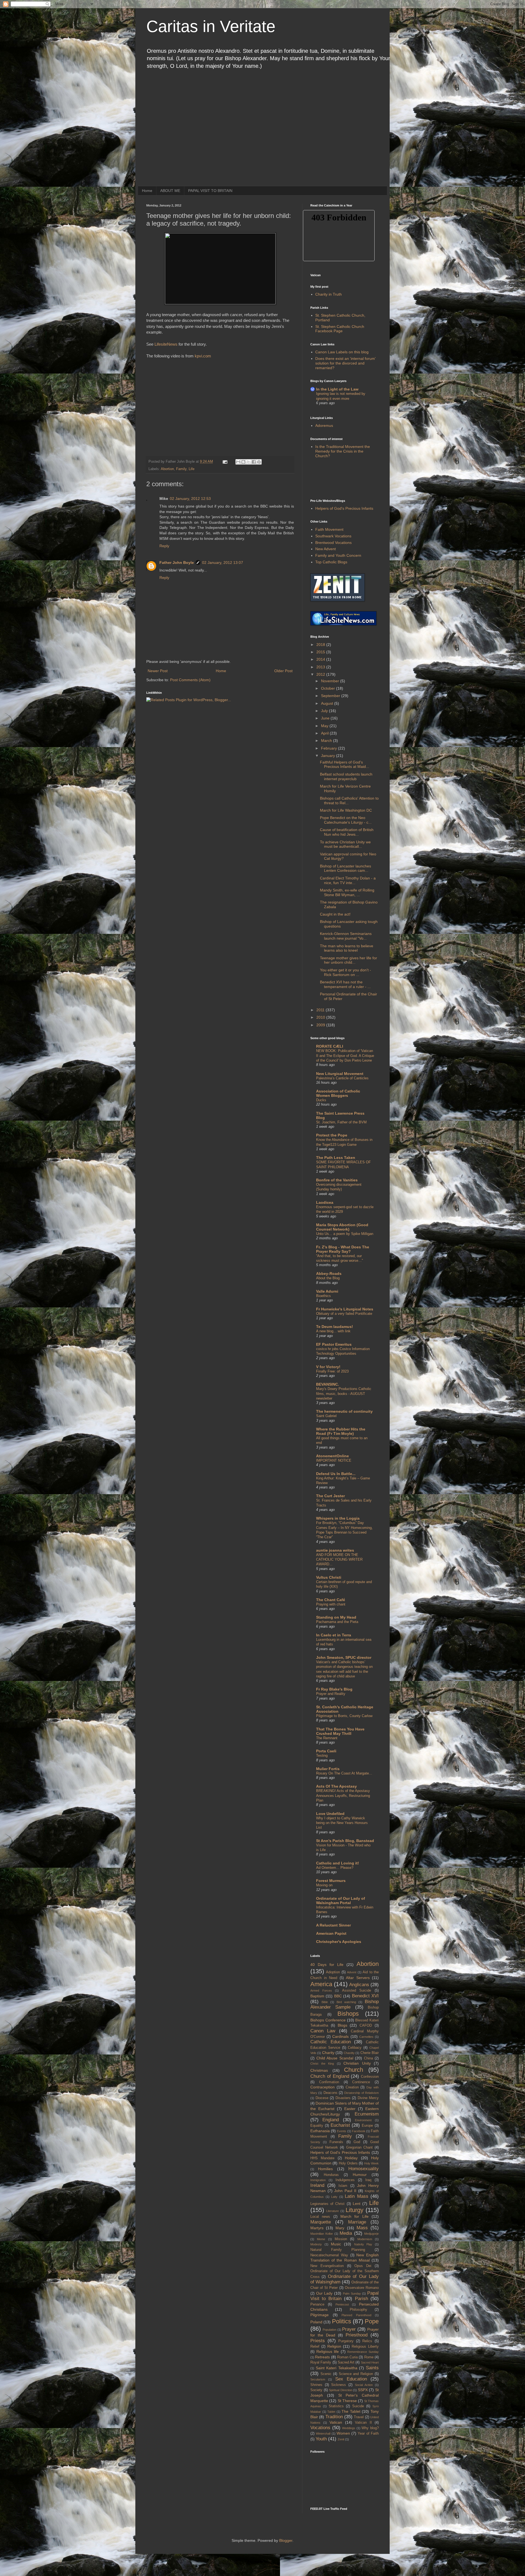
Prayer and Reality (331, 1694)
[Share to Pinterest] (259, 462)
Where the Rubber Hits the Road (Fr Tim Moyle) (341, 1431)
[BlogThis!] (243, 462)
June (326, 718)
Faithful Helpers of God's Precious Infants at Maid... (345, 764)
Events (342, 2131)
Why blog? (370, 2428)
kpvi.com (203, 356)
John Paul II (345, 2191)
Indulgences (345, 2180)
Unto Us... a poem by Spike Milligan (345, 1234)
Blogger (286, 2540)
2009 (321, 1025)
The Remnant (327, 1738)
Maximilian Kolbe (322, 2234)
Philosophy (358, 2310)
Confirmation (329, 2082)
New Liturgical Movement (340, 1074)
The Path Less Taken (336, 1158)
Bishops (348, 2014)
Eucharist (340, 2125)
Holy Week (371, 2163)
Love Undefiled (330, 1814)
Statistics (336, 2406)
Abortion (167, 469)
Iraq (368, 2180)
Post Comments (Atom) (190, 680)
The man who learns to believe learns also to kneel (347, 948)
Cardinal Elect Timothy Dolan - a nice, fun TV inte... (348, 880)
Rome (369, 2357)
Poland (316, 2322)
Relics (367, 2341)
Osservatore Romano (362, 2288)
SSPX (363, 2390)
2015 (321, 652)
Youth (321, 2439)
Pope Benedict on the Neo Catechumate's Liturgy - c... (346, 820)
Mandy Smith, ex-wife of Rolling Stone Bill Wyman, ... (347, 892)
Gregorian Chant (359, 2147)
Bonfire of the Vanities (337, 1180)
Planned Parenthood (356, 2315)
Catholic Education (331, 2042)
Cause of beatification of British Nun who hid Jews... (347, 832)
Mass (362, 2228)
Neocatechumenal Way (329, 2255)
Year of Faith (368, 2434)
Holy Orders (348, 2163)
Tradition (334, 2417)
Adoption (333, 1972)
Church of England (330, 2076)
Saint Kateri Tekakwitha (337, 2368)
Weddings (349, 2428)
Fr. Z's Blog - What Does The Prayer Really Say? (343, 1249)
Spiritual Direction (341, 2390)
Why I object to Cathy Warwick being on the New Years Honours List (342, 1823)
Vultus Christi (329, 1577)
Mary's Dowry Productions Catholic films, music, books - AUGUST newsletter (344, 1394)
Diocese (322, 2098)
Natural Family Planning (338, 2250)
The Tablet (351, 2411)
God (357, 2142)
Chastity (349, 2053)
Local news (320, 2217)
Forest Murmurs (331, 1881)
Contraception (323, 2087)
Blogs (342, 2025)
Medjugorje (371, 2234)
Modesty (316, 2244)
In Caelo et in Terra (334, 1635)
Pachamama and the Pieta (337, 1622)
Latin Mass (357, 2196)
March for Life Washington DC (346, 810)
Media (346, 2233)
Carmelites (366, 2037)
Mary (340, 2228)
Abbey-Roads (329, 1274)
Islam (343, 2186)
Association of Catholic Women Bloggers (338, 1093)
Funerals (336, 2142)
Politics (342, 2321)
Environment (363, 2120)
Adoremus (324, 426)
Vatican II (363, 2423)
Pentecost (342, 2304)
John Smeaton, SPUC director (344, 1657)
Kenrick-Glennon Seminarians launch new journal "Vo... (346, 936)
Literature (332, 2211)
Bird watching (346, 2002)
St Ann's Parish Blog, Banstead (345, 1841)
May (325, 726)
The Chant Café (331, 1600)
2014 (321, 659)
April (325, 733)
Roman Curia (347, 2357)
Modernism (365, 2239)
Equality (317, 2126)
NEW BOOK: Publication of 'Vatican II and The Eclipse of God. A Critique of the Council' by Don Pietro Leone (345, 1056)
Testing (322, 1755)
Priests (318, 2341)
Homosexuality (364, 2169)
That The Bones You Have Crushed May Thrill (340, 1731)
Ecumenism (367, 2114)
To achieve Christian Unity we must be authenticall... (345, 844)
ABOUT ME (170, 191)
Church (354, 2070)
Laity (334, 2197)
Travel (359, 2417)
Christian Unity (357, 2063)
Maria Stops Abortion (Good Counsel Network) (342, 1227)
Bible (325, 2002)
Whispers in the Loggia (338, 1518)
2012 (321, 674)
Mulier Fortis (328, 1769)
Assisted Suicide (357, 1991)
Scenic (326, 2374)
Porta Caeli (326, 1751)
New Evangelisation (327, 2266)
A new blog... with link (333, 1331)
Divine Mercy (368, 2098)
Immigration (318, 2180)
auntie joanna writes (335, 1550)
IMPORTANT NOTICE (334, 1460)
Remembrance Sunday (363, 2352)
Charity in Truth (329, 294)
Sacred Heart (370, 2362)
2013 (321, 667)
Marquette (321, 2222)
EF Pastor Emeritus (334, 1344)
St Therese (347, 2401)
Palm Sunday (352, 2294)
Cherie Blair (370, 2053)
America (321, 1984)
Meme (321, 2239)
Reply (164, 546)
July (325, 711)
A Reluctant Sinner (333, 1925)
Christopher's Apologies (339, 1942)
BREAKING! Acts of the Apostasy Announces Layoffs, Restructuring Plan (343, 1796)
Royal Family (321, 2362)
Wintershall (323, 2434)
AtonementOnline (332, 1456)
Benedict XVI (365, 1996)
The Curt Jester (330, 1496)
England (331, 2120)
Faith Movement (329, 529)
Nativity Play (363, 2244)
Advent (352, 1972)
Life (192, 469)
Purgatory (346, 2341)
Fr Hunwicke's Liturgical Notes (345, 1309)
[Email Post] (225, 462)
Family (181, 469)
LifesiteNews (166, 344)
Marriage (357, 2222)
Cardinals (340, 2036)
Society (316, 2390)
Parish (361, 2299)
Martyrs (317, 2228)
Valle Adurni (327, 1291)
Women (343, 2433)
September (331, 696)
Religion (334, 2346)
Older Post (283, 671)
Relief (315, 2347)
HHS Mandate (322, 2158)
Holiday (351, 2158)
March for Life (355, 2216)
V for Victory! (328, 1367)
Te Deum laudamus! (335, 1327)
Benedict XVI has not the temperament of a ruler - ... (345, 984)
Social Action (364, 2385)
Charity (328, 2053)
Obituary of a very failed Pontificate (344, 1314)
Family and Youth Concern (338, 555)
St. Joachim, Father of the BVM (341, 1122)
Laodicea (325, 1202)
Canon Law (323, 2031)
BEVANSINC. (328, 1384)
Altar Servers (358, 1978)
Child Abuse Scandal (335, 2058)
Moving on (324, 1885)
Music (336, 2244)
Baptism (317, 1996)
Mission (341, 2239)
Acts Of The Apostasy (336, 1786)
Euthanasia (320, 2131)
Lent (357, 2204)
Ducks (321, 1100)
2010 (321, 1017)
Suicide (358, 2406)
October (329, 688)
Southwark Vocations (333, 536)
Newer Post (158, 671)
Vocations (320, 2428)
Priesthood (357, 2335)
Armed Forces (321, 1991)
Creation (352, 2087)
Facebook (359, 2131)
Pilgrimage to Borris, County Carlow (344, 1716)
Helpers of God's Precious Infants (344, 508)
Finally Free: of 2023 (332, 1371)
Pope (372, 2321)
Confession (370, 2077)
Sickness (339, 2385)
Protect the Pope (332, 1135)
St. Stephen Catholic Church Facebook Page (340, 329)
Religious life (328, 2351)
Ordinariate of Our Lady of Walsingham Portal (341, 1901)
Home (147, 191)
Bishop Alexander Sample (345, 2004)
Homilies (325, 2169)
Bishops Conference (328, 2020)
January (329, 756)
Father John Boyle (177, 563)
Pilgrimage (320, 2315)
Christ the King (322, 2064)
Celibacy (355, 2048)
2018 (321, 645)
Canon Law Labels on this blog (342, 352)
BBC (338, 1996)
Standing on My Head (336, 1617)
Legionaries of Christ (327, 2204)
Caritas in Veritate (211, 26)
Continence (361, 2082)
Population (329, 2330)
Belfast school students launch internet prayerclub (346, 776)
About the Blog (328, 1278)
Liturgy (355, 2210)
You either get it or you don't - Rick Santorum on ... (345, 972)
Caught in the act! (335, 914)
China (368, 2058)
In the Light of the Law (337, 389)
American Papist (331, 1933)
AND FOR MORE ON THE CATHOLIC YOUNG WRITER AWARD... (339, 1560)
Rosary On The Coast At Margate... (344, 1773)
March (327, 741)
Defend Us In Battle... (336, 1474)
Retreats (322, 2357)
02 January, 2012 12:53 (190, 499)
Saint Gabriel (326, 1416)
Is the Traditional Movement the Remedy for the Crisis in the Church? (343, 451)
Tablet (331, 2412)
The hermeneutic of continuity (344, 1411)
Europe (367, 2126)
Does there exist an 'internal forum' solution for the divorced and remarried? (345, 363)
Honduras (331, 2175)
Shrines (316, 2385)
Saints (372, 2368)
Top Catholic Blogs (331, 562)
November (331, 681)
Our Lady (324, 2293)
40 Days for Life (327, 1965)
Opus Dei (363, 2266)
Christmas (319, 2070)
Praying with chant (331, 1604)
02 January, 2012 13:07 (223, 563)
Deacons (330, 2093)
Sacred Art (346, 2362)
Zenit (341, 2439)
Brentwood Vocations (333, 543)
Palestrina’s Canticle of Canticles (342, 1078)
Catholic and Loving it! (338, 1863)
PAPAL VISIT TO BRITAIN (210, 191)
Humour (360, 2175)
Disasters (343, 2098)
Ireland (317, 2185)
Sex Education (351, 2379)
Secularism (318, 2379)
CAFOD (366, 2026)
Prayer (349, 2329)
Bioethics (323, 1296)
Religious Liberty (365, 2347)
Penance (317, 2304)
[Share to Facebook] (254, 462)
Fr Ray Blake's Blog (334, 1689)
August (328, 703)
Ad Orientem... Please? (335, 1868)
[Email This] (238, 462)
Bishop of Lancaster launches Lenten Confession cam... (345, 868)
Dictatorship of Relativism (361, 2093)
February (329, 748)
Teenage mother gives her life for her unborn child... (348, 960)
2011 (321, 1010)
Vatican (336, 2422)
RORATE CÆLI (330, 1046)
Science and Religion (356, 2374)
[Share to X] (249, 462)
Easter (350, 2109)
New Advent (326, 549)
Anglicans (359, 1985)
